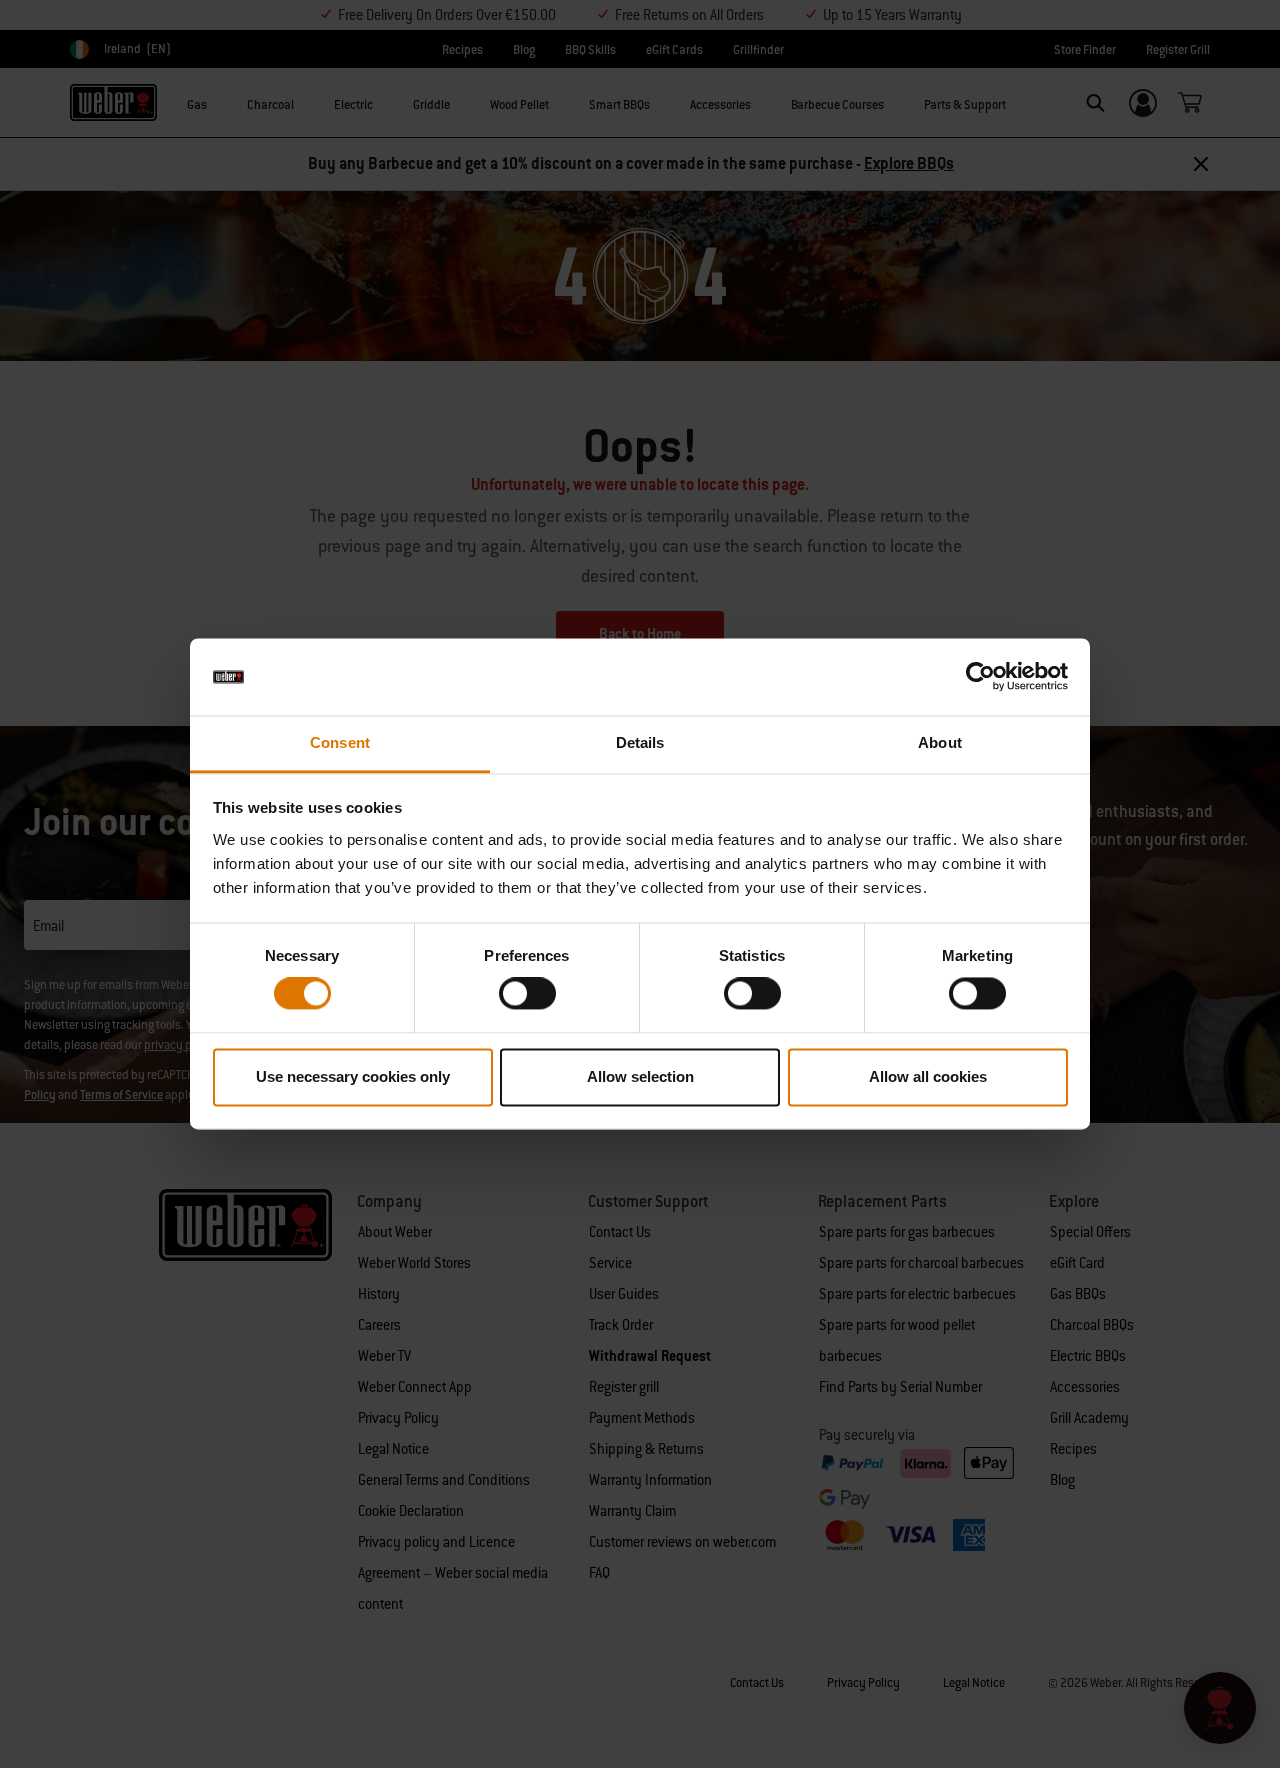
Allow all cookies (928, 1076)
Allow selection (640, 1076)
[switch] (527, 994)
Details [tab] (640, 742)
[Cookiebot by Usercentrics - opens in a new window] (980, 677)
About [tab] (940, 742)
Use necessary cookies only (353, 1076)
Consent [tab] (340, 742)
